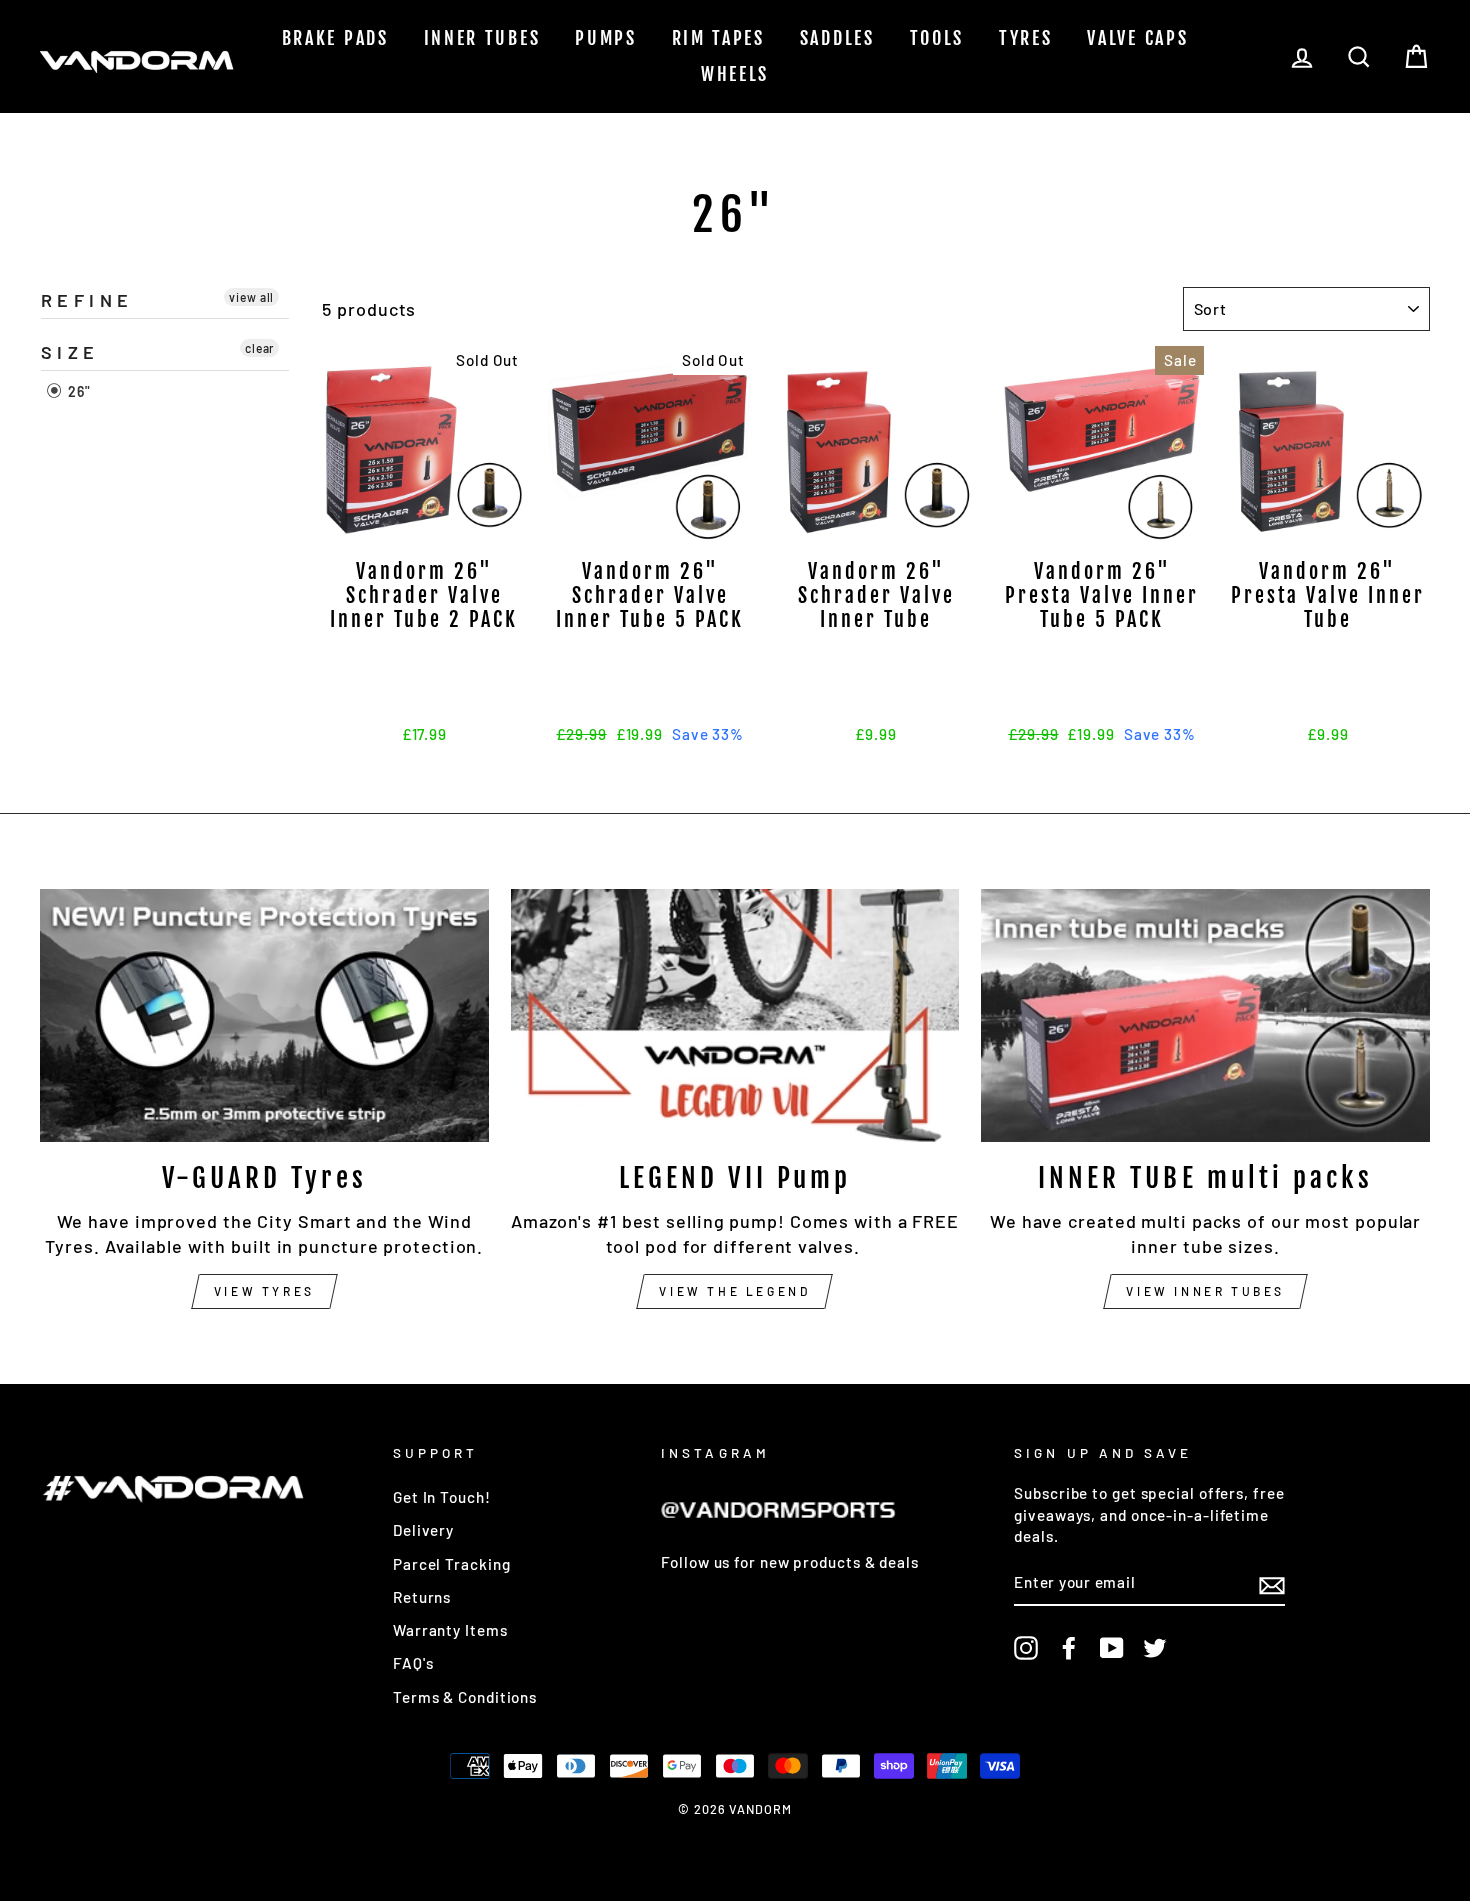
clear (260, 348)
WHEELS (735, 74)
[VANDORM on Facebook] (1069, 1648)
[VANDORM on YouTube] (1112, 1648)
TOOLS (937, 38)
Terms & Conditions (465, 1697)
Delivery (423, 1530)
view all (251, 297)
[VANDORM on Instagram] (1026, 1648)
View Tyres (264, 1291)
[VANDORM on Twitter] (1155, 1648)
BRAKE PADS (335, 38)
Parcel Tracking (452, 1564)
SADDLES (837, 38)
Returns (422, 1597)
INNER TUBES (482, 38)
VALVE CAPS (1137, 38)
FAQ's (413, 1663)
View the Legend (734, 1291)
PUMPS (606, 38)
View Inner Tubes (1205, 1291)
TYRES (1026, 38)
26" (77, 392)
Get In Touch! (442, 1497)
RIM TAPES (718, 38)
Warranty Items (450, 1630)
